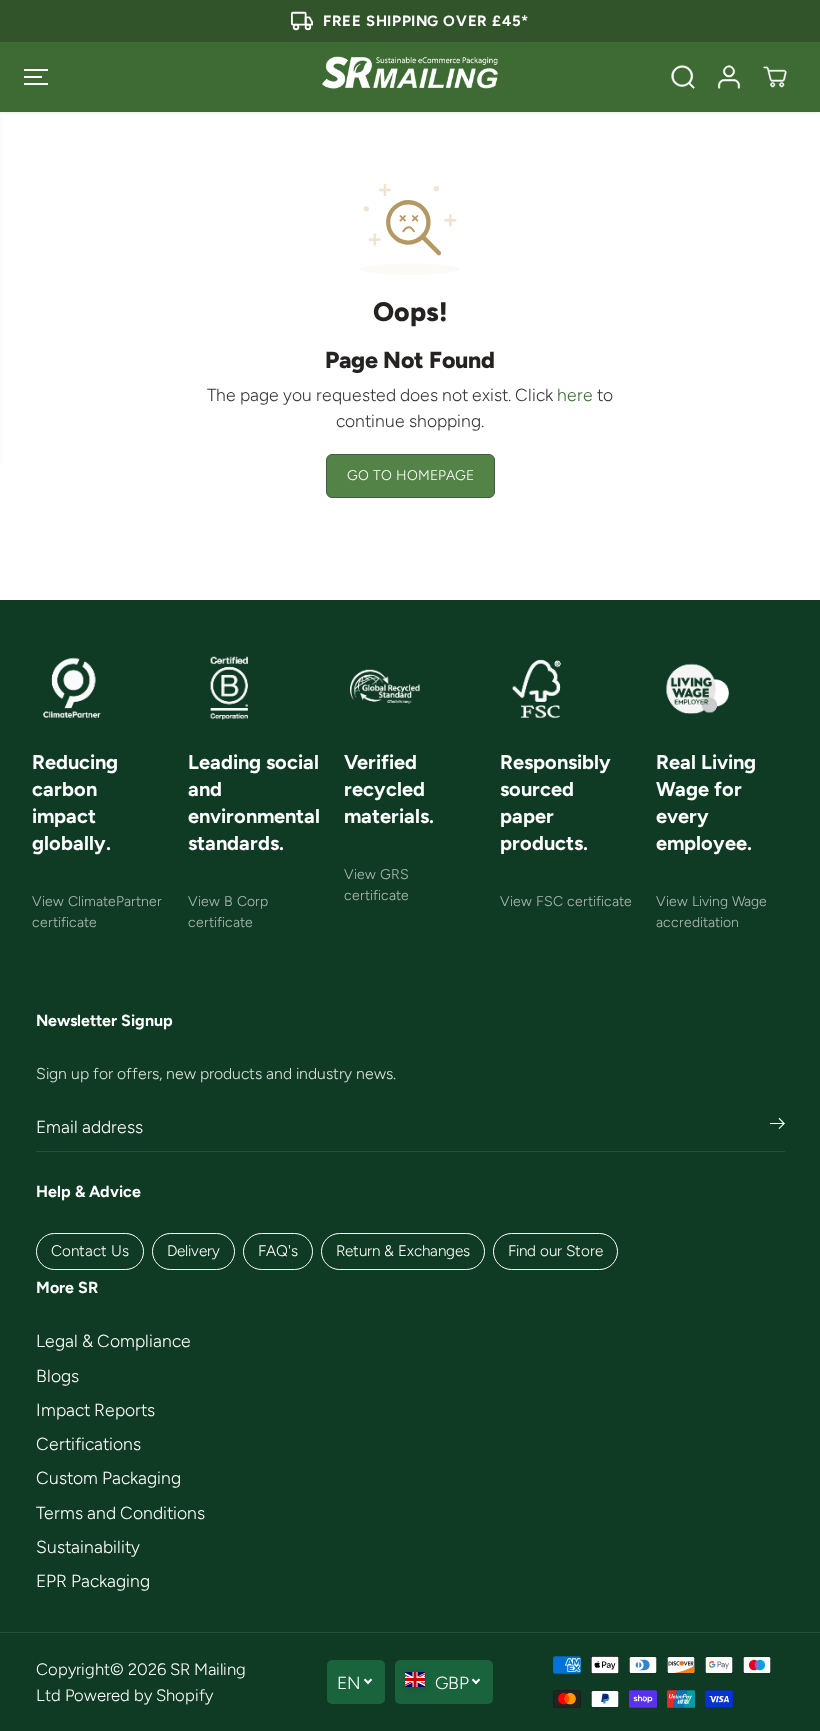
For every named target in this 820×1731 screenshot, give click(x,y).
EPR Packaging (93, 1580)
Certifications (88, 1443)
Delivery (193, 1250)
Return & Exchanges (403, 1250)
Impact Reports (95, 1409)
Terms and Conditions (120, 1512)
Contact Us (90, 1250)
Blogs (57, 1375)
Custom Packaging (108, 1477)
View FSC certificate (566, 901)
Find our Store (555, 1250)
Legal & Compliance (113, 1340)
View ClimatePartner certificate (97, 912)
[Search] (683, 77)
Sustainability (88, 1546)
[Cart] (775, 77)
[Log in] (729, 77)
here (575, 394)
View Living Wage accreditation (711, 912)
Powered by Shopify (139, 1695)
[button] (36, 77)
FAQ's (278, 1250)
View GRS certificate (376, 885)
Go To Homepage (410, 475)
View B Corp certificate (228, 912)
